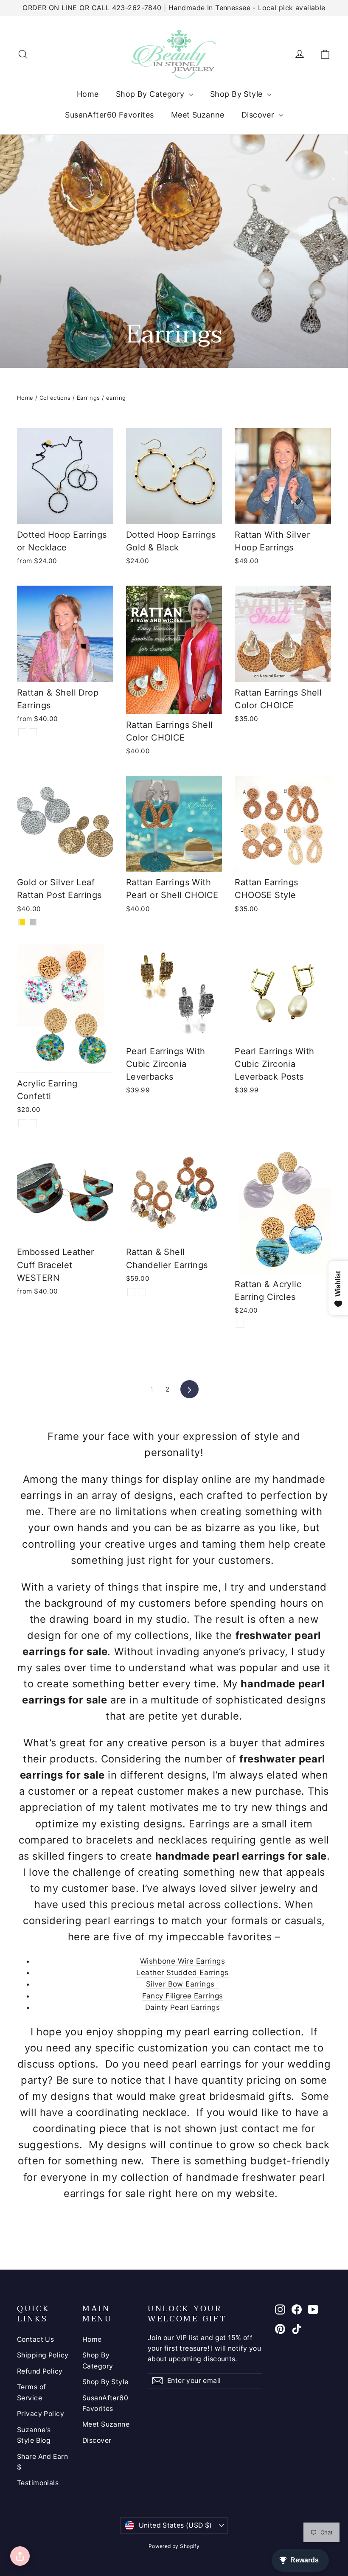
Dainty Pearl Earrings (182, 2007)
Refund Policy (40, 2371)
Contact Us (35, 2339)
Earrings (88, 398)
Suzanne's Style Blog (34, 2435)
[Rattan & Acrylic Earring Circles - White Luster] (240, 1324)
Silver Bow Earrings (183, 1984)
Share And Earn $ (42, 2462)
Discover (259, 115)
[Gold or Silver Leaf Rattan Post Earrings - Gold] (22, 922)
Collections (55, 398)
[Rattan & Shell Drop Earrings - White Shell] (22, 732)
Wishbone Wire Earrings (182, 1961)
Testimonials (38, 2483)
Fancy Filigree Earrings (183, 1996)
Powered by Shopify (174, 2546)
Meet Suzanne (198, 115)
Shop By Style (237, 94)
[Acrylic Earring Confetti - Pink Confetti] (22, 1123)
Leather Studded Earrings (182, 1973)
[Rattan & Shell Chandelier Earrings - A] (131, 1292)
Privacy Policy (41, 2414)
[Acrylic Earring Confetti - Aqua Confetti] (33, 1123)
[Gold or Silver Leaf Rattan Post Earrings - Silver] (33, 922)
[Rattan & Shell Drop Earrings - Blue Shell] (33, 732)
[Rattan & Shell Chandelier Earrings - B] (142, 1292)
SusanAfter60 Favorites (109, 115)
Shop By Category (151, 94)
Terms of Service (31, 2392)
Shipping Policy (43, 2355)
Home (88, 94)
